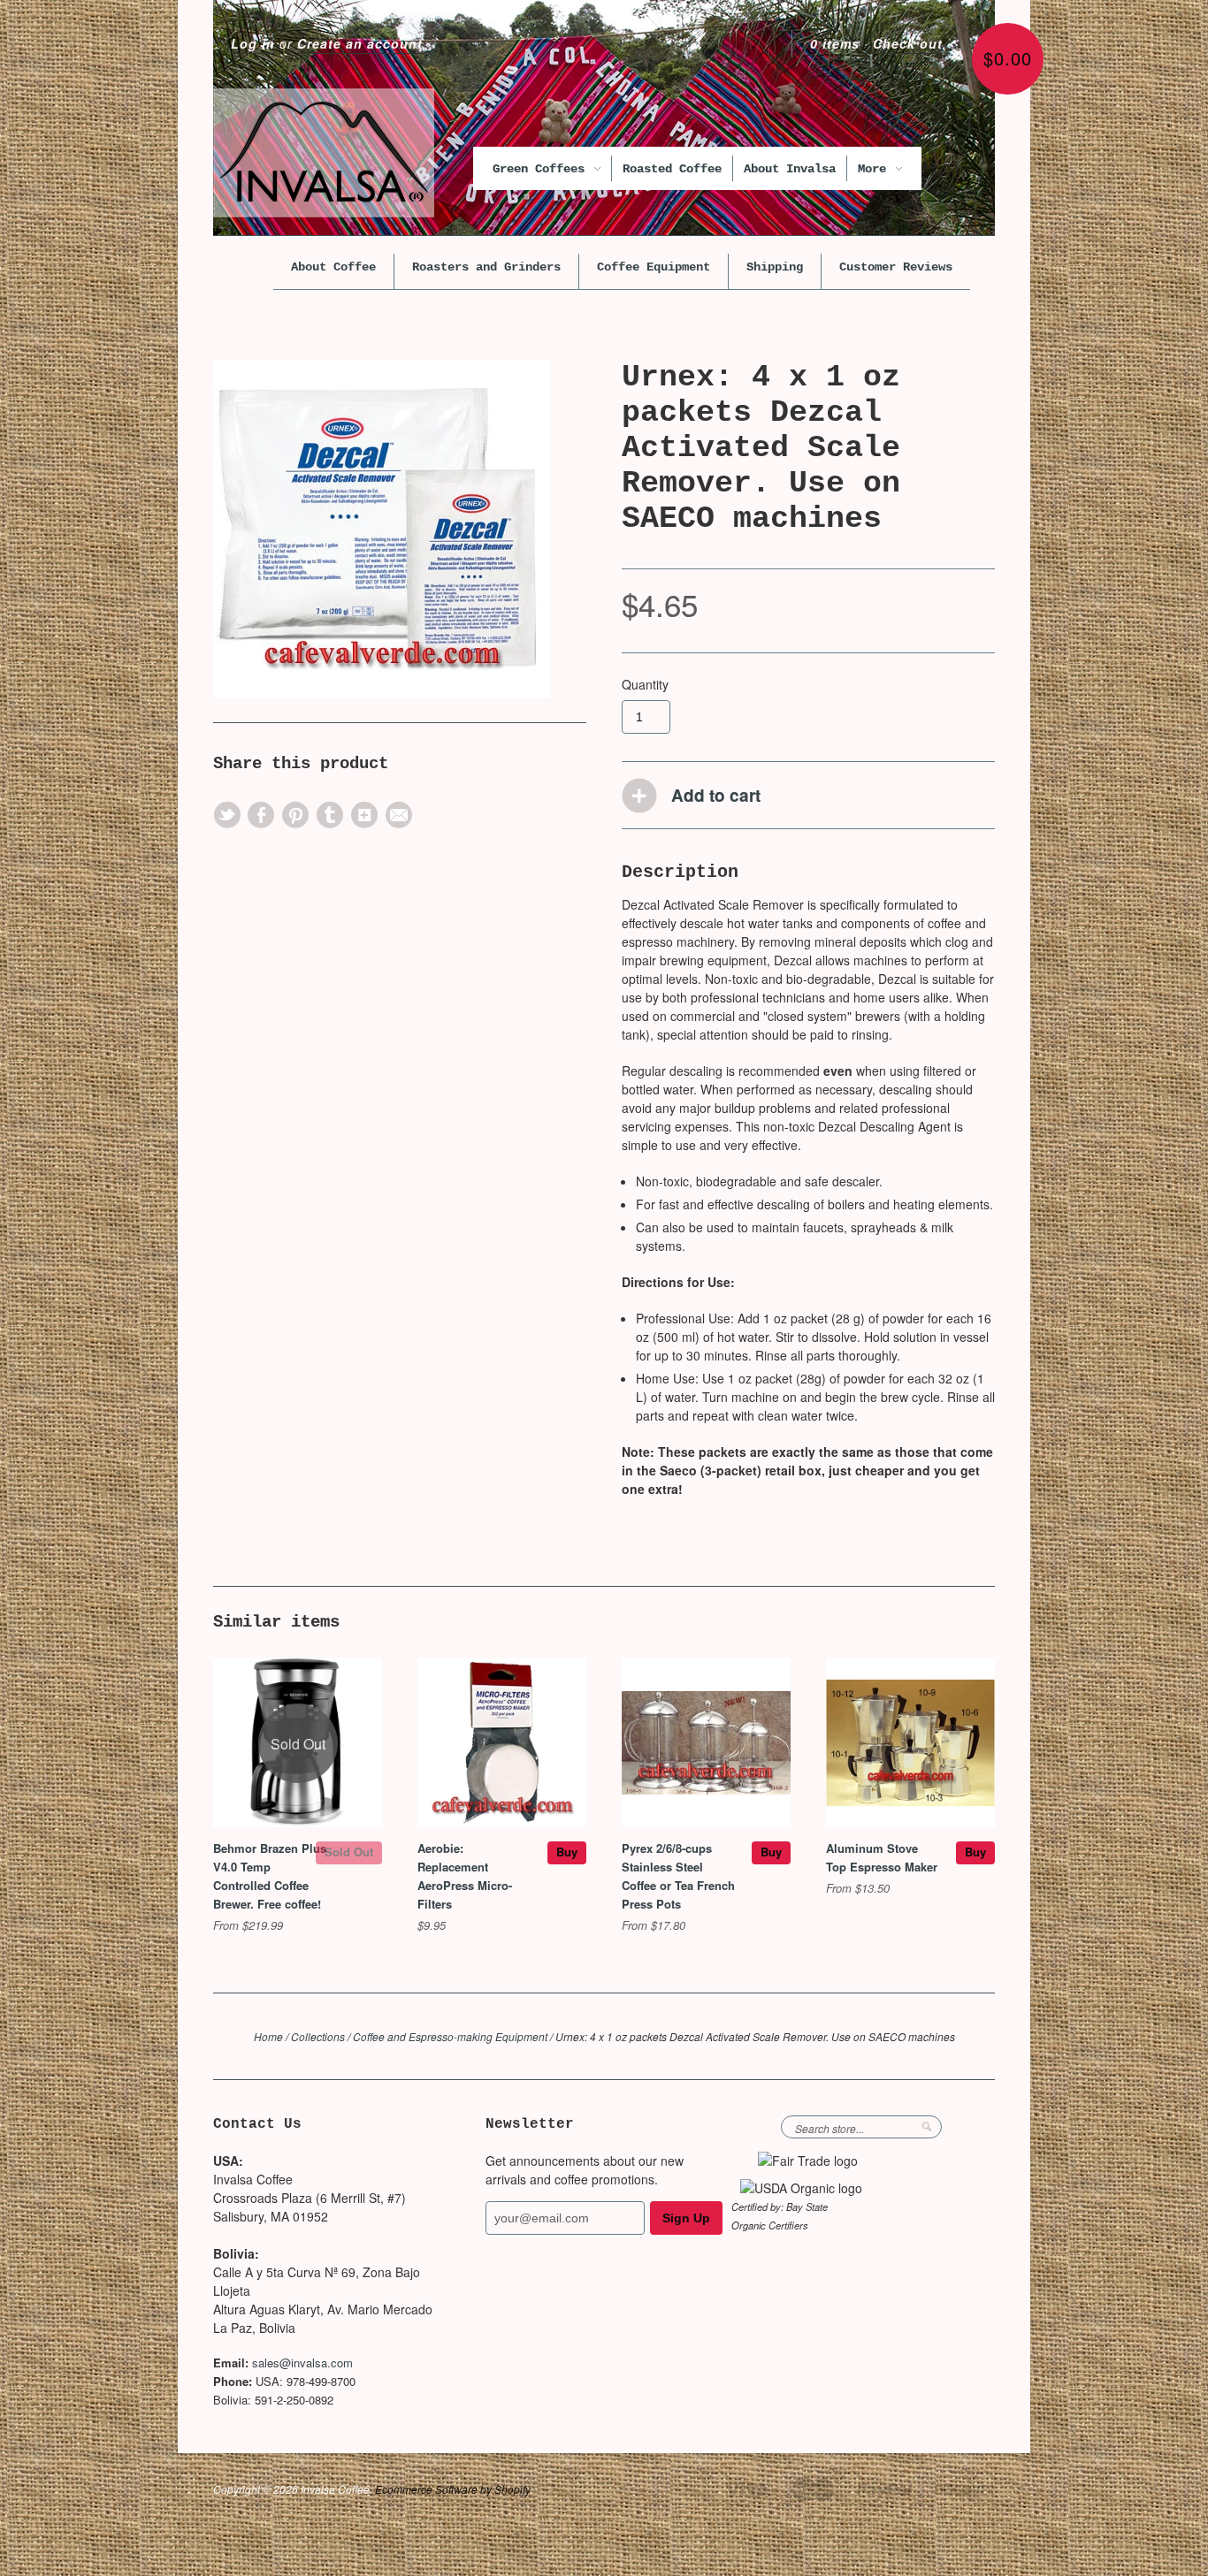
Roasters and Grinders (486, 267)
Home (268, 2036)
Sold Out (349, 1852)
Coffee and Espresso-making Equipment (450, 2036)
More (875, 169)
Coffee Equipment (654, 267)
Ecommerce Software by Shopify (452, 2489)
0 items (835, 43)
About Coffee (333, 267)
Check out (908, 43)
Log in (253, 43)
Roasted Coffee (672, 169)
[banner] (324, 153)
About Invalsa (790, 169)
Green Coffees (542, 169)
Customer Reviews (896, 267)
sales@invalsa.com (302, 2363)
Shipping (775, 267)
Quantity (645, 684)
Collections (318, 2036)
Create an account (360, 43)
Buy (567, 1852)
